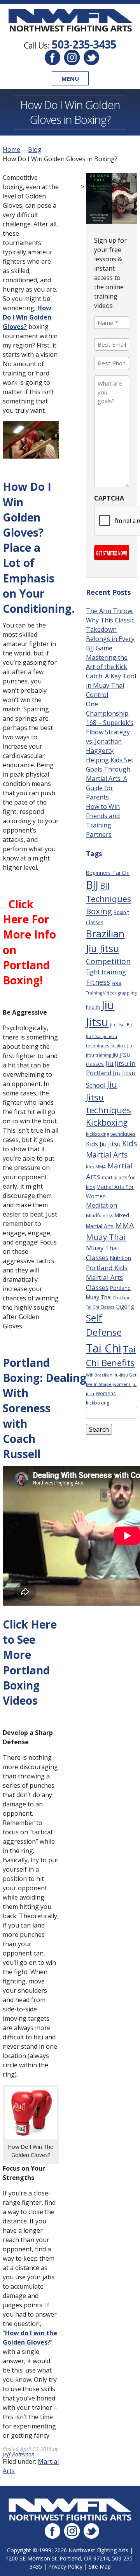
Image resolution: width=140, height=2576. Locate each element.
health (93, 1007)
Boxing (99, 911)
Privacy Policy (65, 2566)
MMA (124, 1225)
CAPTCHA (109, 498)
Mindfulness (100, 1216)
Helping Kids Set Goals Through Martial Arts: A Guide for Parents (110, 779)
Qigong (125, 1306)
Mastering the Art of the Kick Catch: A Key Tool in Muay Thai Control (111, 676)
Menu (70, 78)
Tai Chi (104, 1348)
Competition (108, 961)
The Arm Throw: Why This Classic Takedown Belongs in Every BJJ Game (110, 629)
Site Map (100, 2566)
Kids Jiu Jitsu (103, 1144)
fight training (106, 972)
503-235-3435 (84, 44)
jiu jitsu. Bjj (121, 1025)
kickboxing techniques (111, 1134)
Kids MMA (96, 1167)
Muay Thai (106, 1237)
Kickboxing (107, 1122)
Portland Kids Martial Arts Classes (107, 1278)
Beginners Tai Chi (108, 873)
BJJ (92, 885)
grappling (127, 993)
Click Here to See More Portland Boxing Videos (30, 1662)
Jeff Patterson (19, 2454)
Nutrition (121, 1258)
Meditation (101, 1205)
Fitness (98, 982)
